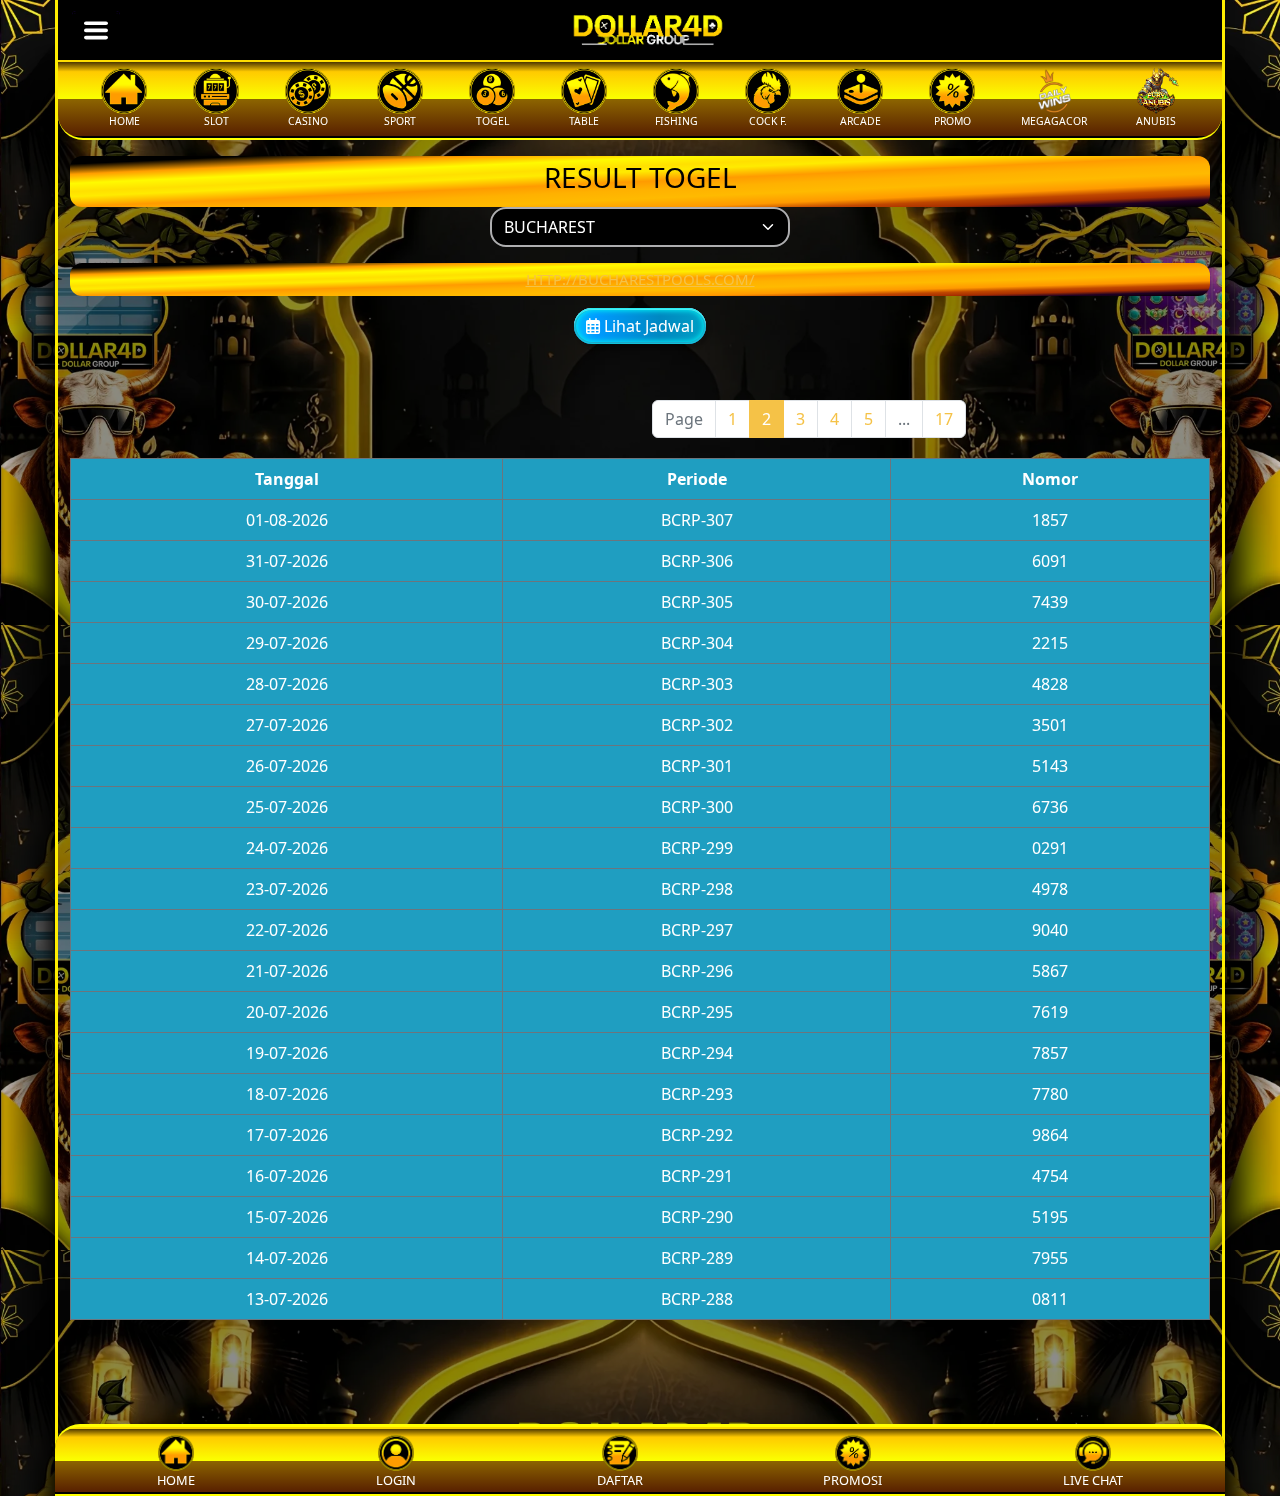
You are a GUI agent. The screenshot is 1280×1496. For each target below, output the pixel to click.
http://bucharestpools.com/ (640, 279)
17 (944, 419)
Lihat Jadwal (647, 326)
